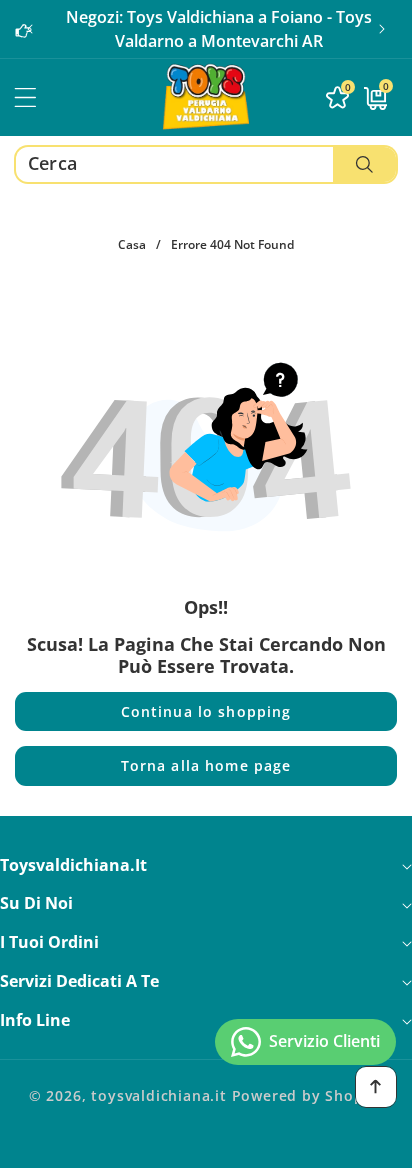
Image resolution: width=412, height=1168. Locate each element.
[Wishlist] (123, 1145)
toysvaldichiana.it (159, 1095)
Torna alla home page (206, 765)
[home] (205, 1145)
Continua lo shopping (206, 711)
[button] (382, 29)
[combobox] (206, 164)
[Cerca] (364, 164)
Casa (132, 244)
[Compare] (370, 1145)
